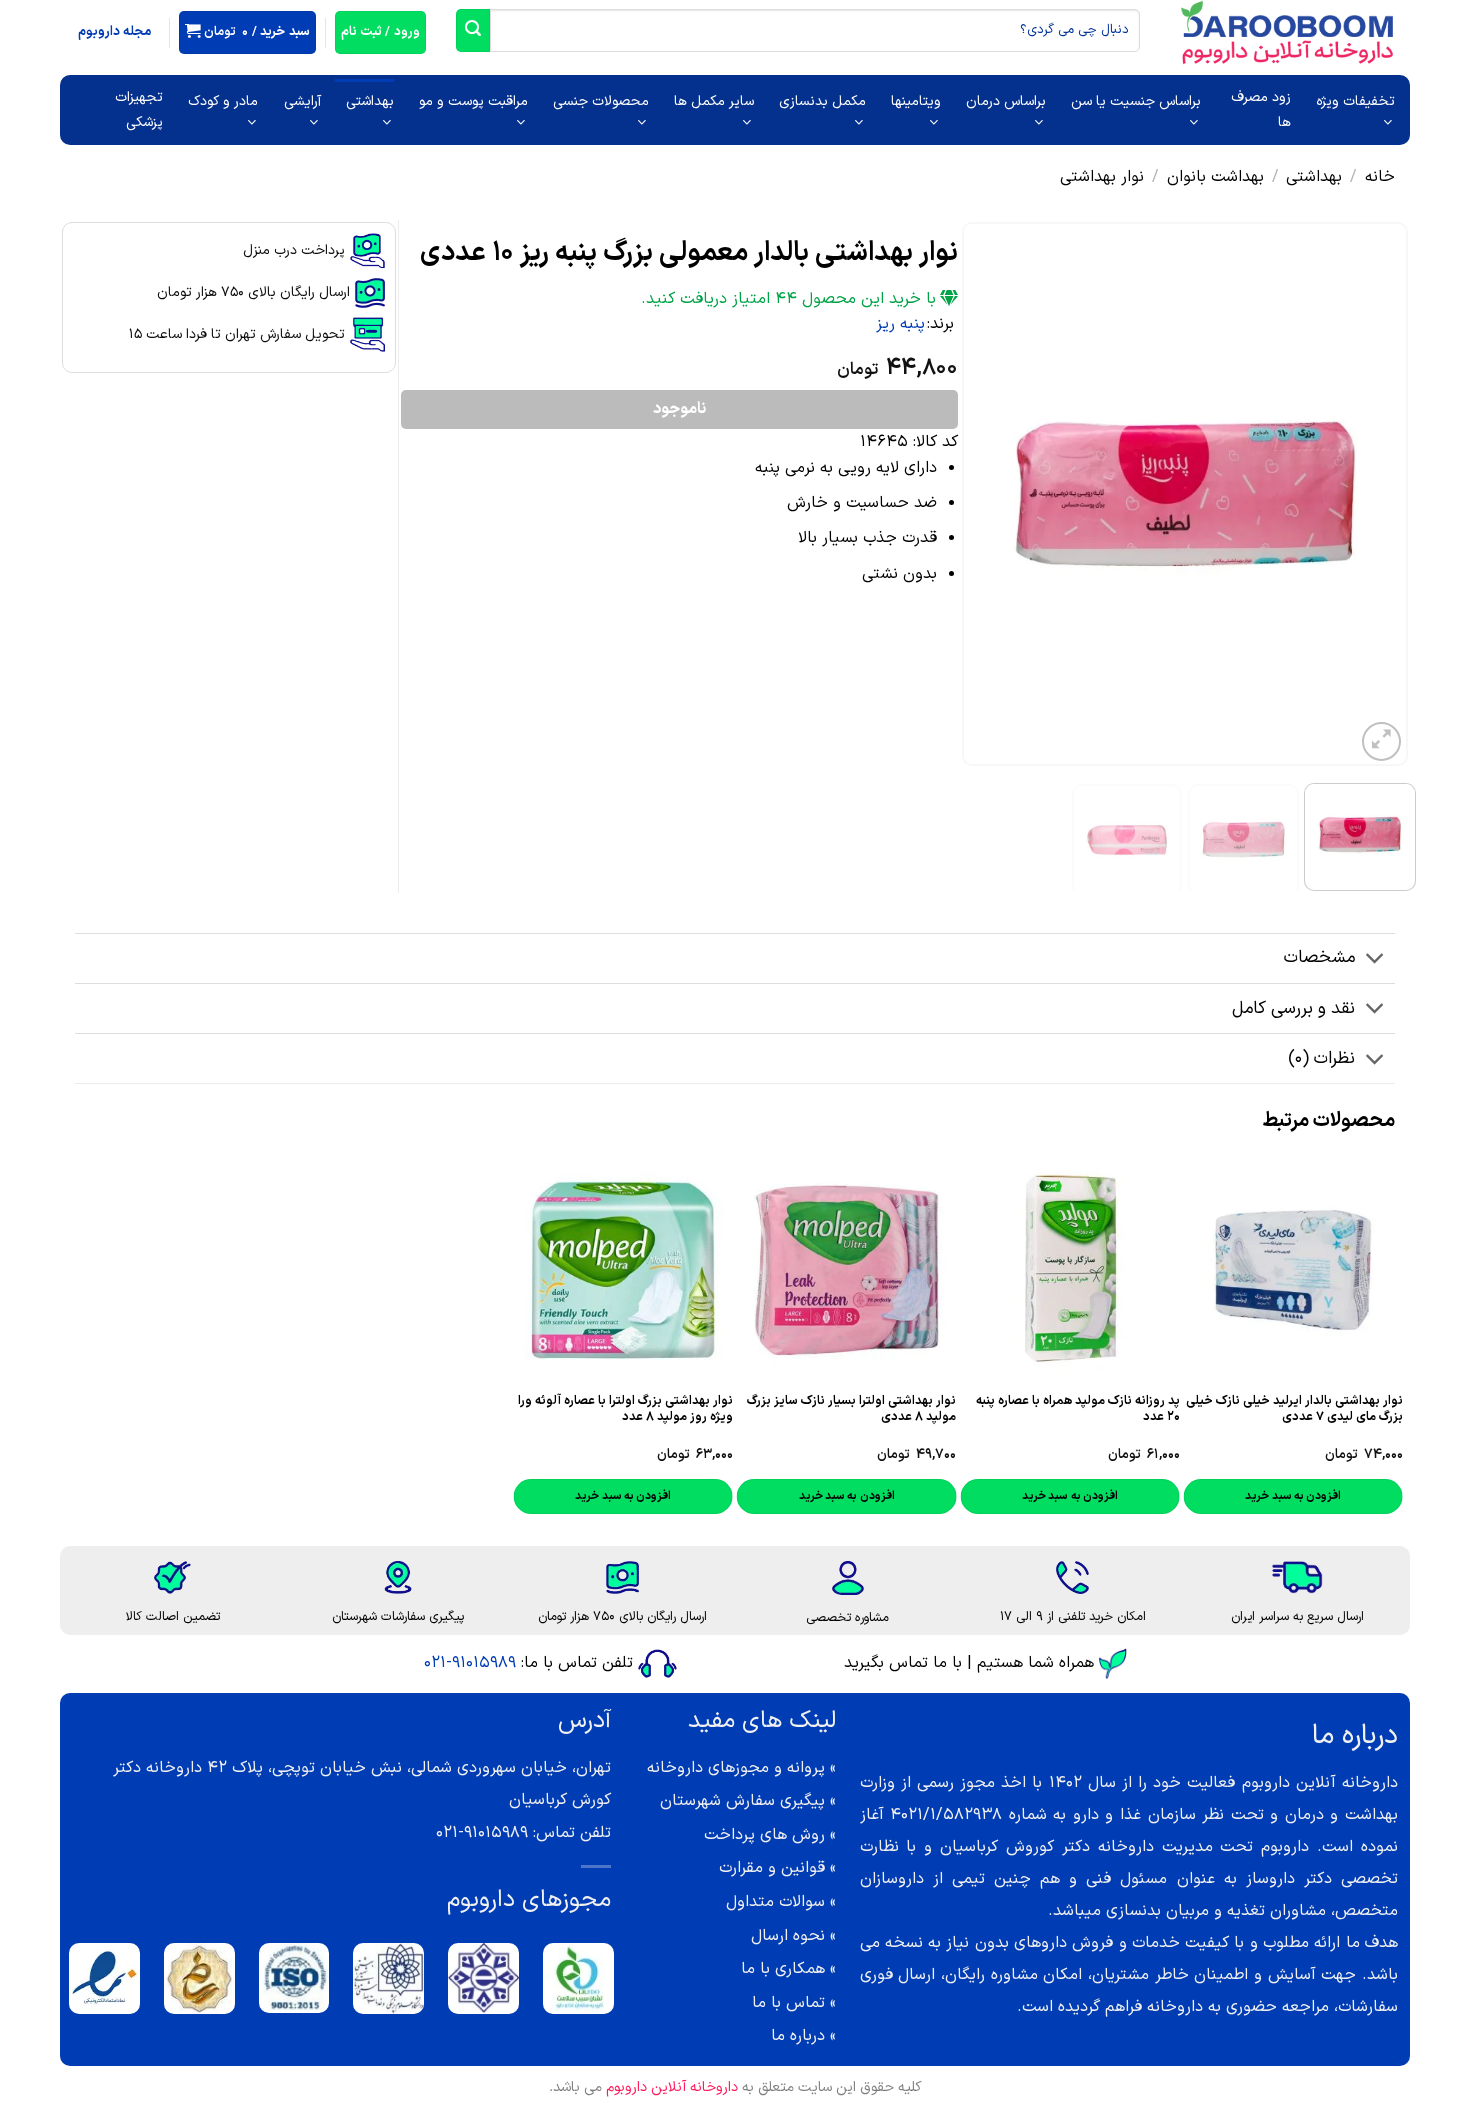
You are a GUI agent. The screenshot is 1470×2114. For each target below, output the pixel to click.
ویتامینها (916, 101)
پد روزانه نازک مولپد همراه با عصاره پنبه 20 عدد (1077, 1409)
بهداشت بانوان (1215, 177)
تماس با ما (788, 2003)
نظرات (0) (1321, 1058)
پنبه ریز (900, 324)
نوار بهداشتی (1102, 177)
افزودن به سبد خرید (1070, 1496)
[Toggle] (1375, 960)
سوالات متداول (775, 1902)
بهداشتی (370, 101)
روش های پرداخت (764, 1835)
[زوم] (1381, 741)
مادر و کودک (223, 101)
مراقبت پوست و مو (473, 101)
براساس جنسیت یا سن (1136, 101)
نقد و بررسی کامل (1293, 1008)
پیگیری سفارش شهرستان (742, 1801)
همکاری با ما (783, 1969)
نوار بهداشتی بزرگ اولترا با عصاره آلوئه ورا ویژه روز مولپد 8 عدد (625, 1409)
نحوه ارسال (788, 1936)
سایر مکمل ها (714, 101)
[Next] (982, 494)
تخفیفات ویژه (1355, 101)
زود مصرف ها (1261, 110)
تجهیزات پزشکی (139, 110)
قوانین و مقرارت (772, 1868)
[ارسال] (473, 30)
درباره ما (798, 2036)
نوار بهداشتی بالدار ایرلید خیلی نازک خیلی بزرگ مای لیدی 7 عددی (1294, 1409)
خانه (1380, 177)
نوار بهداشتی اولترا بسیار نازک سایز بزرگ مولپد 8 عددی (851, 1409)
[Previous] (1374, 494)
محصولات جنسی (601, 101)
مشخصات (1319, 957)
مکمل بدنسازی (822, 101)
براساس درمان (1006, 101)
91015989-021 (470, 1663)
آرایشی (302, 101)
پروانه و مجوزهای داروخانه (736, 1768)
